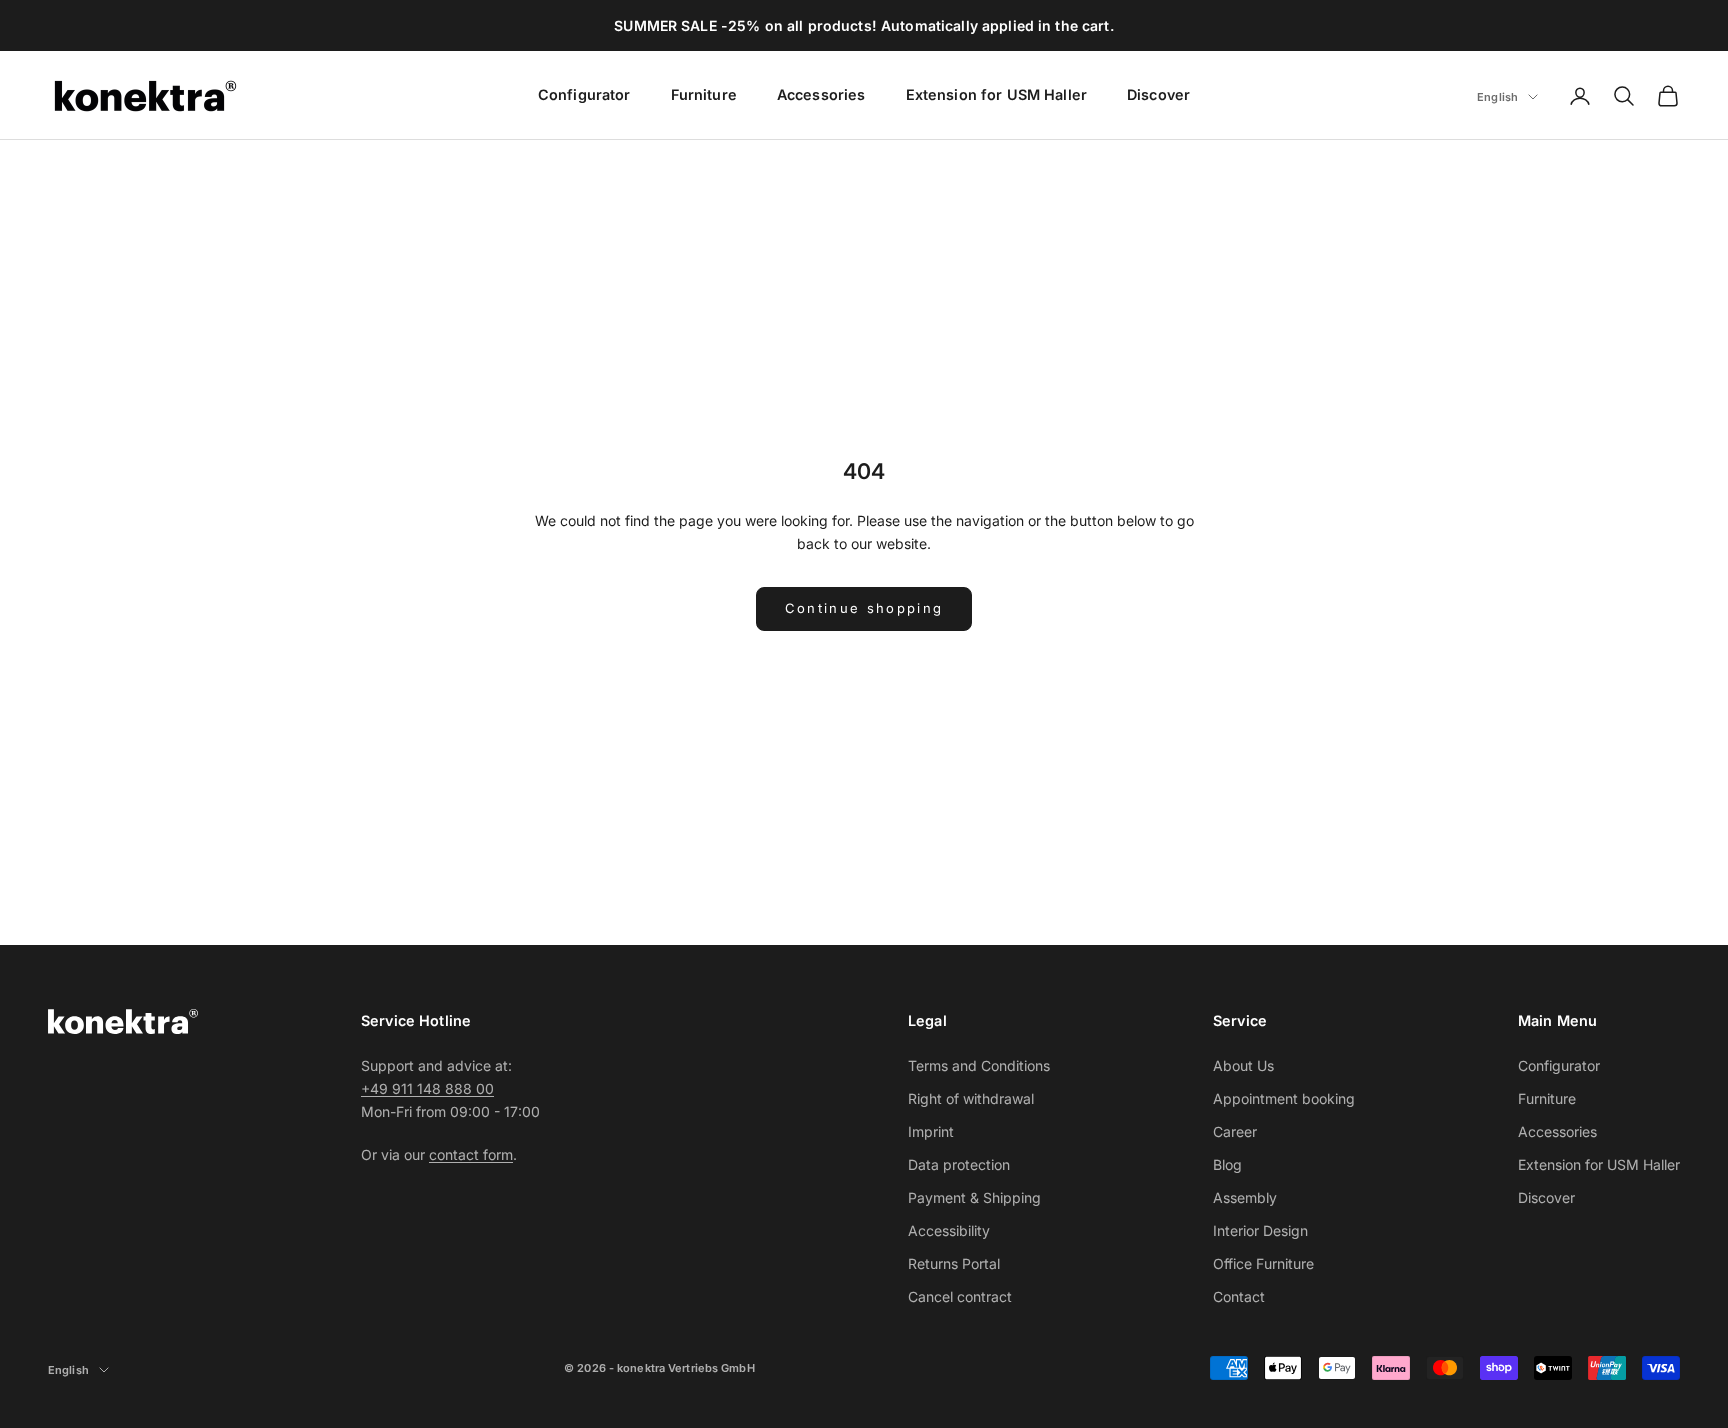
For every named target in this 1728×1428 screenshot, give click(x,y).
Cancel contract (960, 1296)
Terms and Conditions (979, 1065)
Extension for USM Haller (996, 94)
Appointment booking (1284, 1098)
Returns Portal (954, 1263)
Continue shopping (864, 608)
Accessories (821, 94)
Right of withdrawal (971, 1098)
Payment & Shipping (974, 1197)
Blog (1227, 1164)
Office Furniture (1263, 1263)
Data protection (959, 1164)
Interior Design (1260, 1230)
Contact (1239, 1296)
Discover (1158, 94)
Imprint (931, 1131)
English (1497, 97)
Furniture (704, 94)
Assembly (1245, 1197)
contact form (471, 1154)
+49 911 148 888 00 (427, 1088)
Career (1235, 1131)
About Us (1243, 1065)
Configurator (584, 94)
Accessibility (949, 1230)
